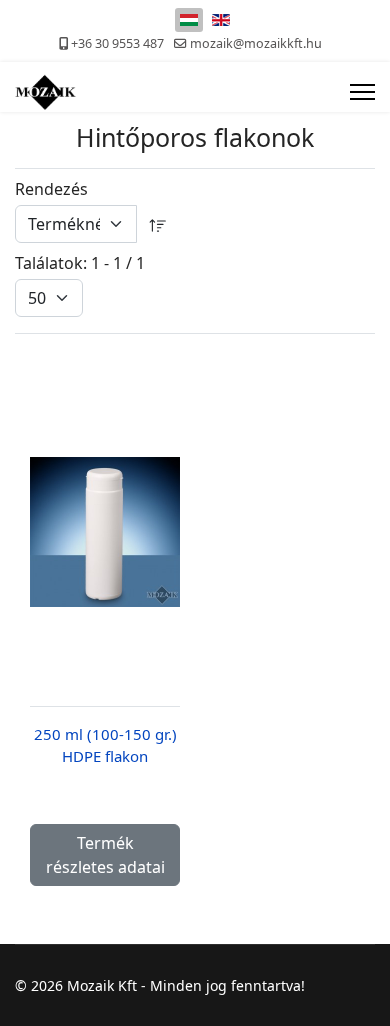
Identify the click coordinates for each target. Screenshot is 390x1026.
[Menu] (362, 92)
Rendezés (51, 189)
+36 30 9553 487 (117, 43)
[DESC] (158, 224)
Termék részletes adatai (105, 855)
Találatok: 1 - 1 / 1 (80, 263)
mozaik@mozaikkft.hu (256, 43)
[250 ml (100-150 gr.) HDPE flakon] (105, 532)
